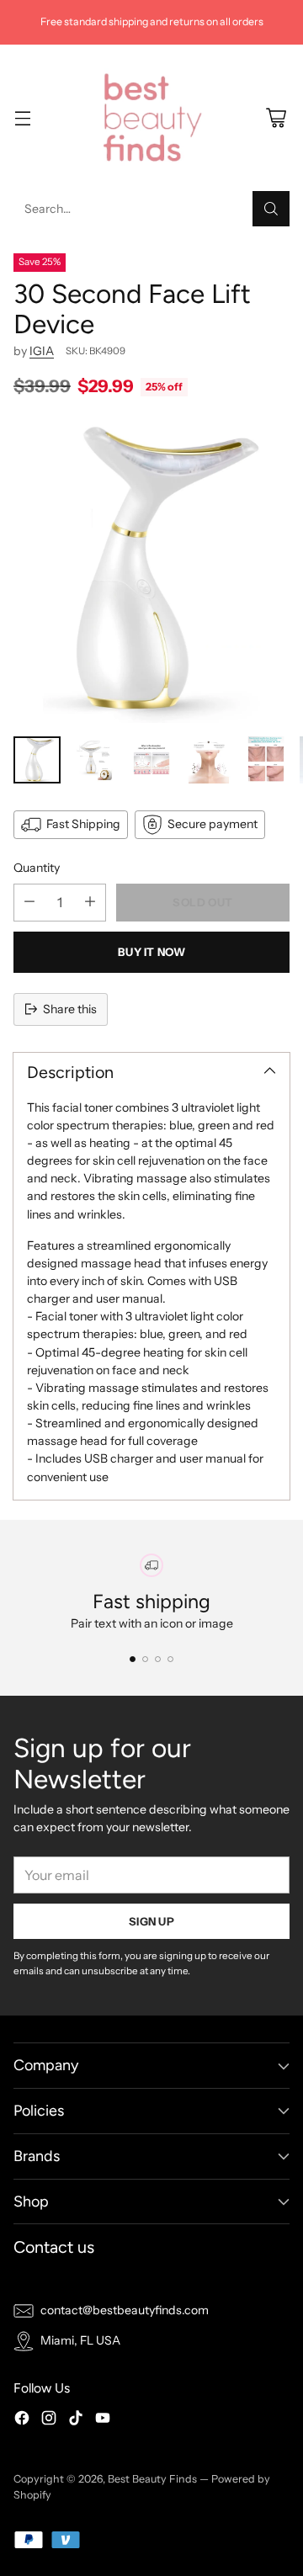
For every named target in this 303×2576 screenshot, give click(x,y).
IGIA (42, 351)
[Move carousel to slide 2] (145, 1659)
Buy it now (151, 952)
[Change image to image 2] (94, 760)
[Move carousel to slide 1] (133, 1659)
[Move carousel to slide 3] (158, 1659)
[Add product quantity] (90, 903)
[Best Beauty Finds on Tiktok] (76, 2420)
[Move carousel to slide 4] (170, 1659)
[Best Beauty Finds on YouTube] (103, 2420)
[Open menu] (22, 117)
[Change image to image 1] (37, 760)
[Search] (271, 209)
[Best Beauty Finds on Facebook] (22, 2420)
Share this (70, 1009)
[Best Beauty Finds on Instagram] (49, 2420)
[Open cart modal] (276, 117)
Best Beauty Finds (152, 2479)
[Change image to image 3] (151, 760)
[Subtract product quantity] (29, 903)
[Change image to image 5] (266, 760)
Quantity (37, 868)
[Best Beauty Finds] (151, 118)
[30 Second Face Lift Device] (151, 571)
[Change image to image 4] (209, 760)
